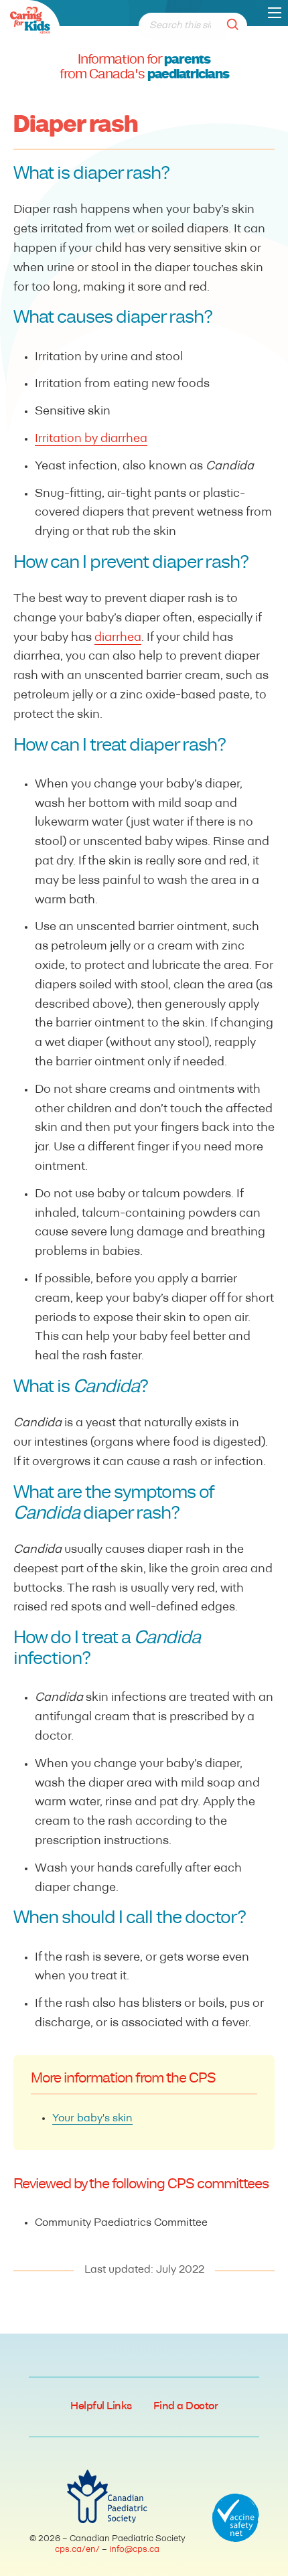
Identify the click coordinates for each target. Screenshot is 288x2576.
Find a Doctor (186, 2407)
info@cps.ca (134, 2550)
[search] (236, 26)
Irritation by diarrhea (91, 439)
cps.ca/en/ (77, 2550)
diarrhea (118, 638)
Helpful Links (101, 2407)
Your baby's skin (92, 2119)
